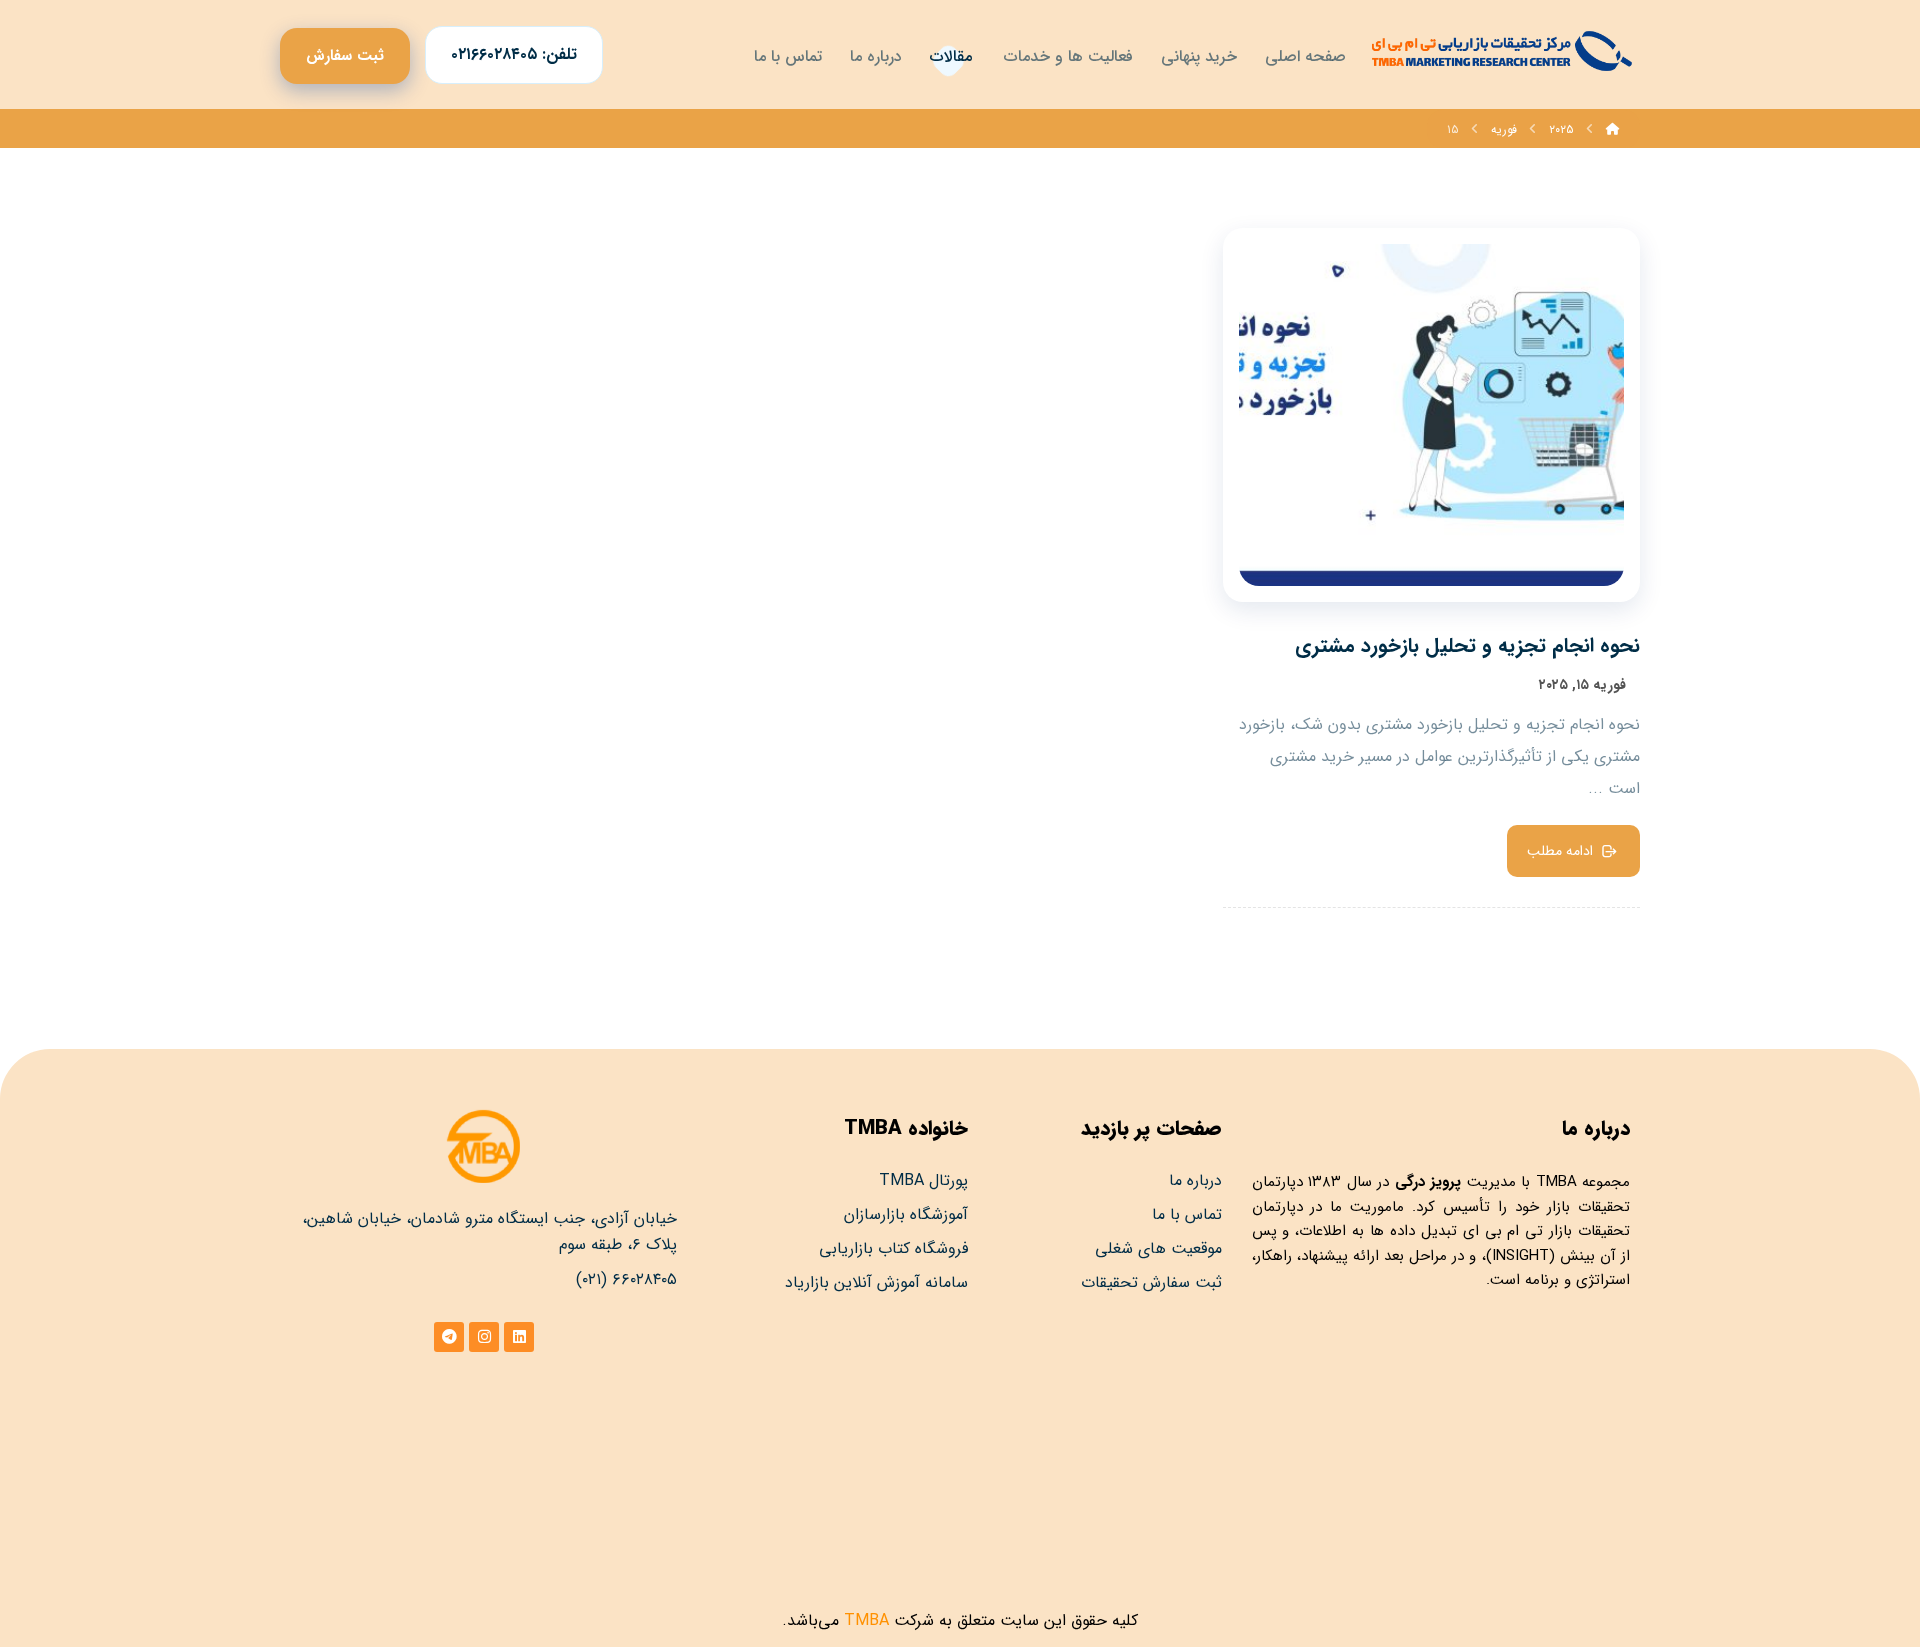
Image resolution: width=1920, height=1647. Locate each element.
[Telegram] (449, 1337)
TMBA (1556, 1182)
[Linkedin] (519, 1337)
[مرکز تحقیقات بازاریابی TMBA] (1500, 51)
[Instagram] (484, 1337)
